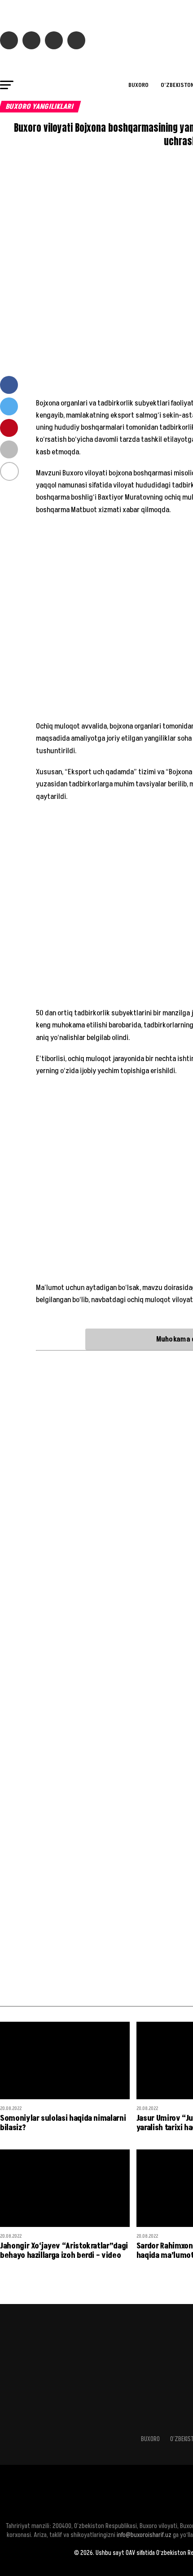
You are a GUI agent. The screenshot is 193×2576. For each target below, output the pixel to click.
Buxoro (138, 85)
